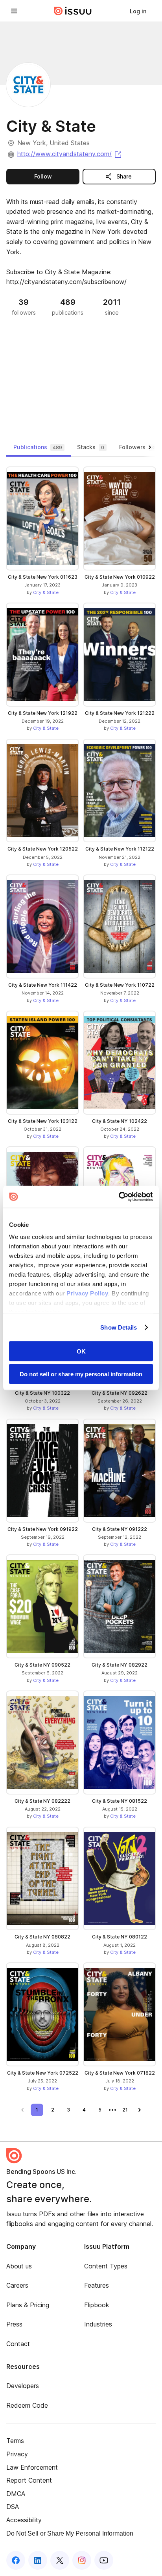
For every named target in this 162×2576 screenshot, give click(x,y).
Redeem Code (27, 2405)
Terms (15, 2441)
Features (97, 2285)
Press (14, 2324)
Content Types (106, 2266)
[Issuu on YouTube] (104, 2560)
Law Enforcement (32, 2467)
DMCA (16, 2494)
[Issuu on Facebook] (16, 2560)
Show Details (119, 1327)
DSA (13, 2507)
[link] (138, 11)
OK (81, 1351)
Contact (18, 2344)
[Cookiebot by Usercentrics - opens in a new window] (119, 1197)
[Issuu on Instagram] (82, 2560)
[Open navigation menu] (14, 11)
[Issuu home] (73, 11)
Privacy (17, 2454)
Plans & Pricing (28, 2305)
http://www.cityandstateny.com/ (70, 154)
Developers (23, 2386)
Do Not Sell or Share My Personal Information (70, 2533)
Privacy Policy (87, 1293)
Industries (98, 2324)
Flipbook (97, 2305)
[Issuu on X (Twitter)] (60, 2560)
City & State (46, 592)
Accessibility (24, 2520)
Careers (17, 2285)
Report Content (29, 2480)
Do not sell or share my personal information (81, 1374)
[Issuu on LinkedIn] (38, 2560)
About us (19, 2266)
